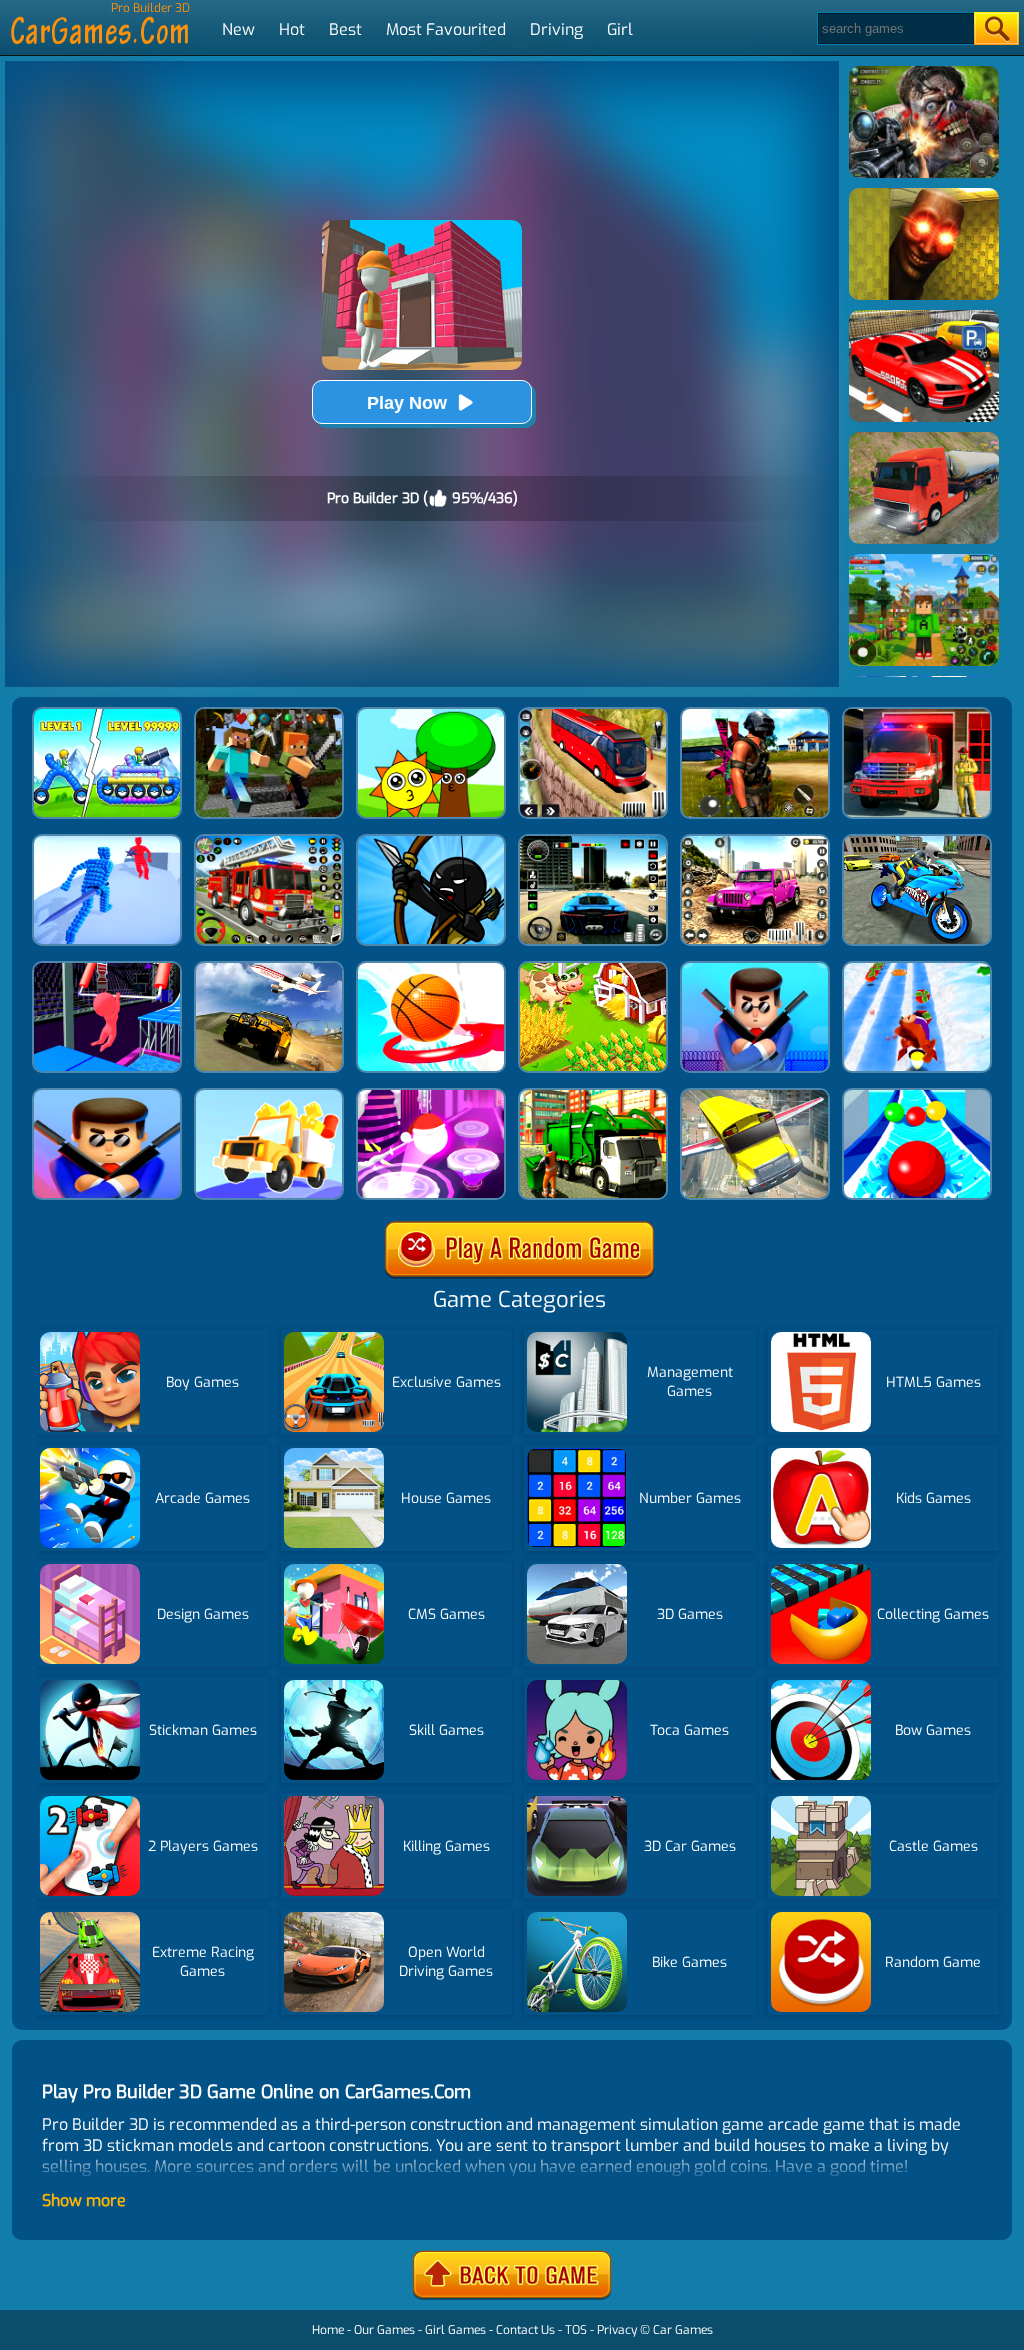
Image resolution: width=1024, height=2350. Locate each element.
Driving (556, 29)
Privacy (617, 2330)
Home (328, 2330)
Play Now (407, 403)
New (238, 29)
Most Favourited (446, 29)
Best (345, 29)
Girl (620, 29)
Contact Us (525, 2330)
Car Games (683, 2330)
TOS (576, 2330)
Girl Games (455, 2330)
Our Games (384, 2330)
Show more (84, 2200)
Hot (292, 29)
